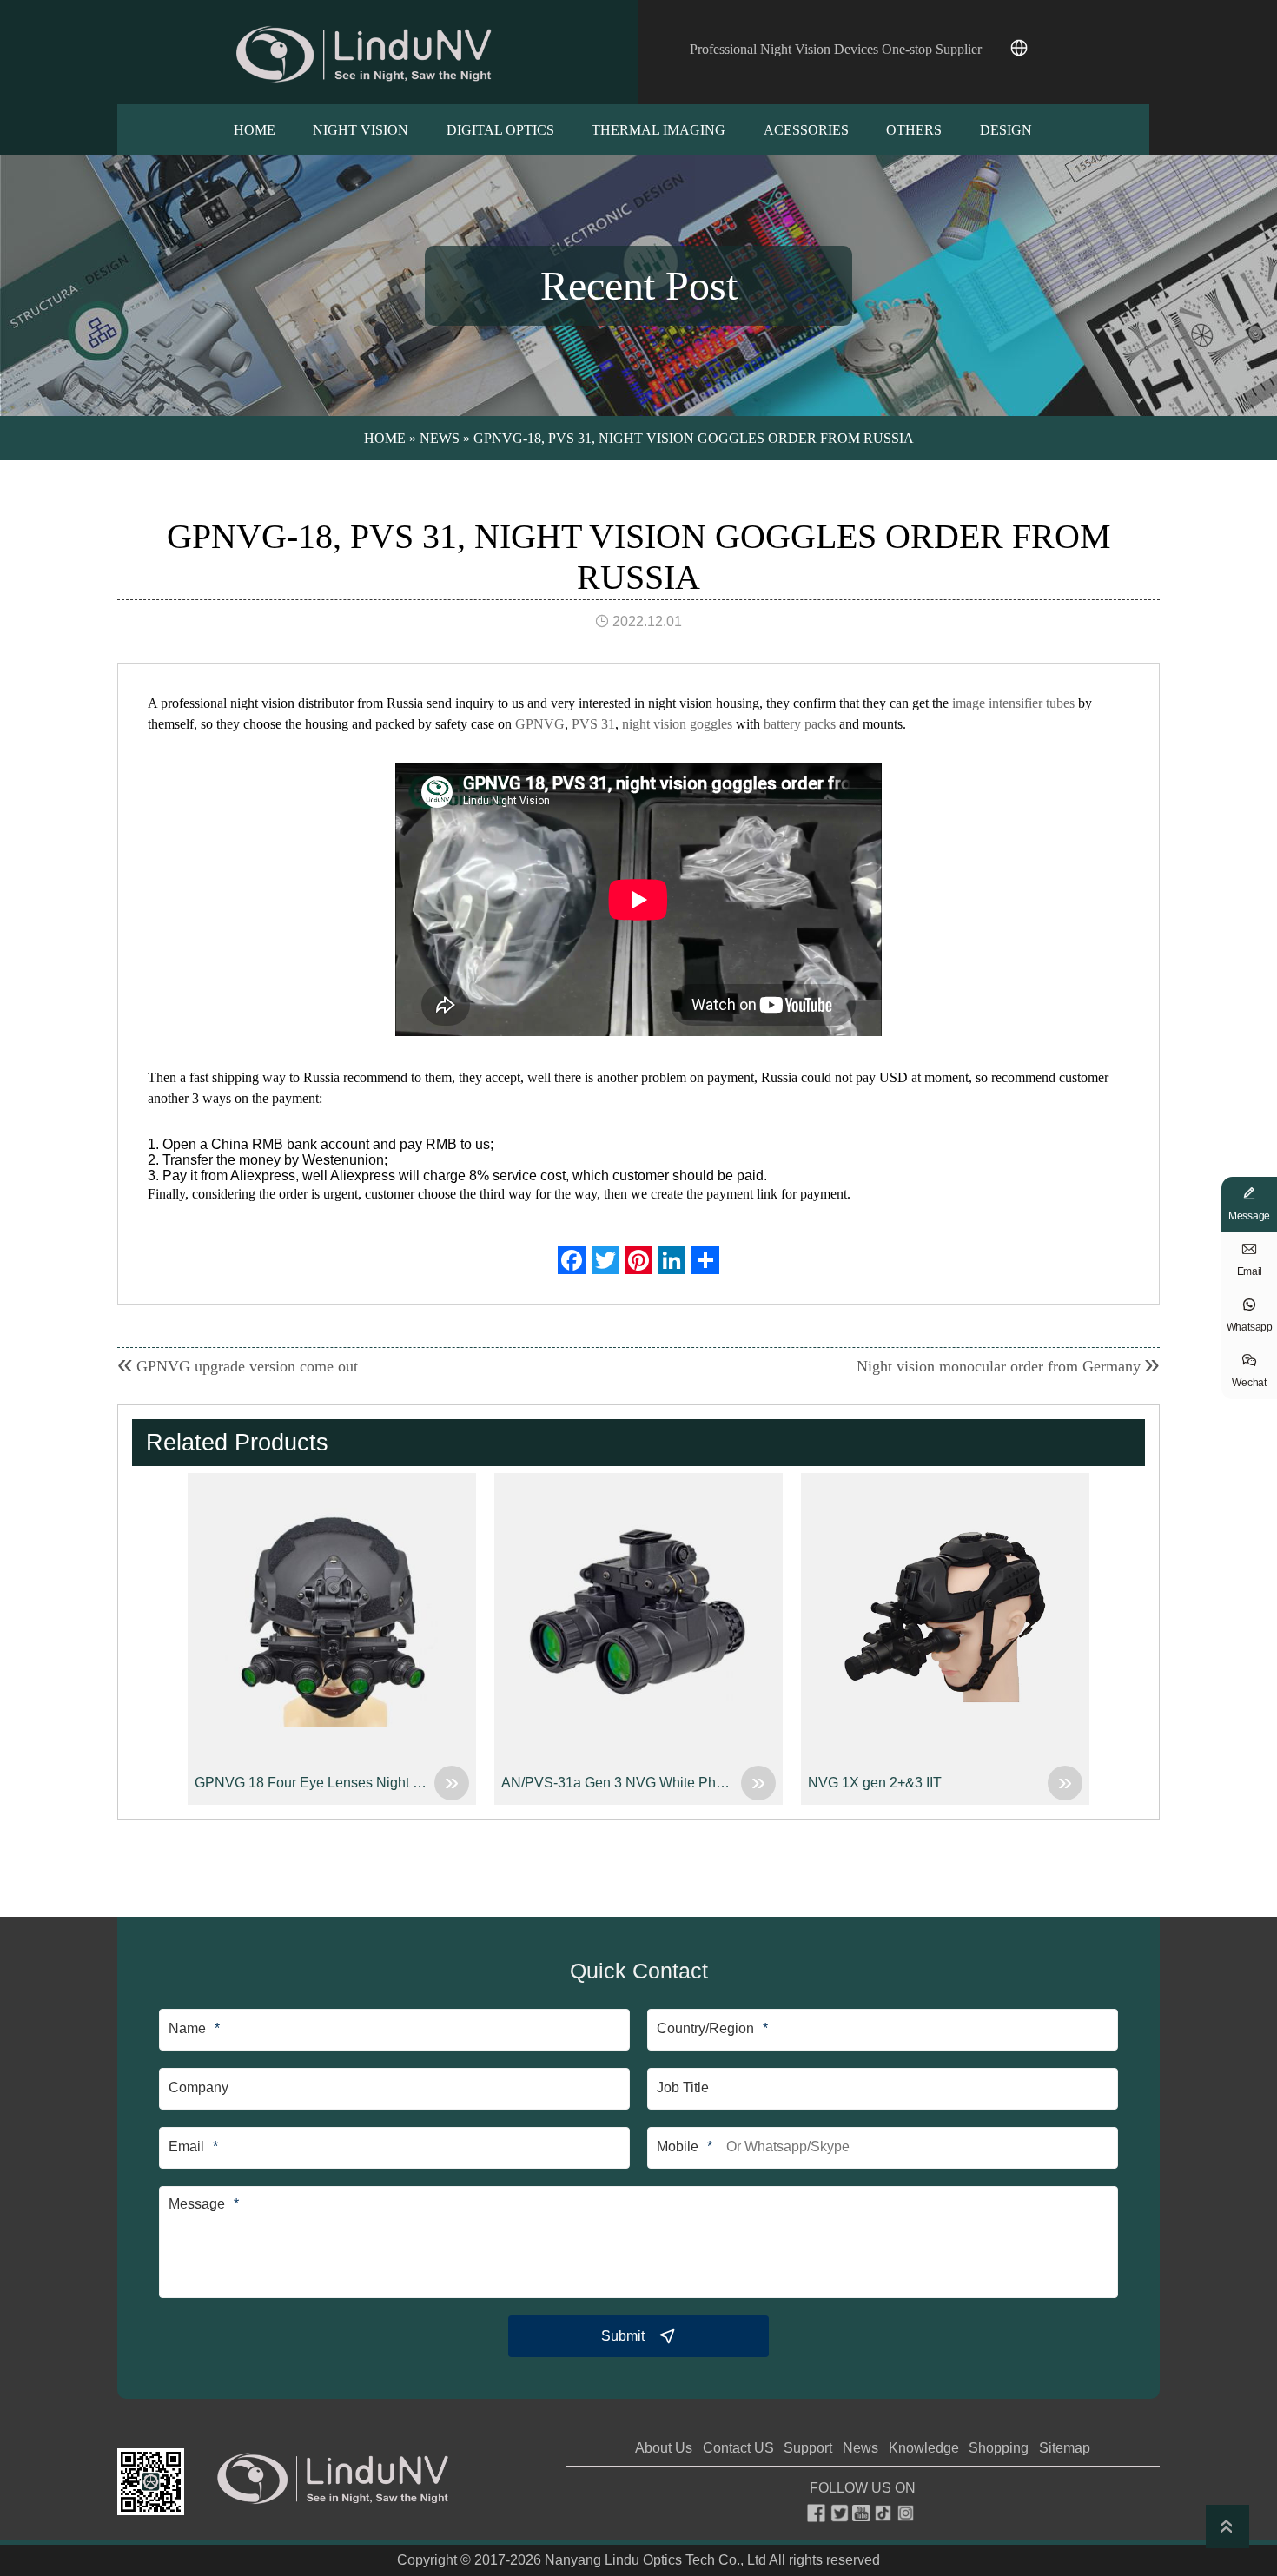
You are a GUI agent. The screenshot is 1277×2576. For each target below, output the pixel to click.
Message (197, 2204)
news (440, 438)
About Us (664, 2448)
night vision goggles (677, 724)
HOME (255, 130)
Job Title (683, 2087)
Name (187, 2028)
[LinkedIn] (672, 1260)
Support (808, 2448)
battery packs (800, 724)
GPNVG (540, 724)
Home (385, 438)
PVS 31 (593, 724)
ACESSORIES (806, 130)
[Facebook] (572, 1260)
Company (198, 2087)
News (860, 2448)
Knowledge (924, 2448)
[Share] (705, 1260)
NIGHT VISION (361, 130)
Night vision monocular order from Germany (999, 1366)
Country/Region (705, 2028)
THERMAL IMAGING (658, 130)
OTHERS (914, 130)
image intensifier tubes (1013, 703)
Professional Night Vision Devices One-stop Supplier (836, 49)
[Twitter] (605, 1260)
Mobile (678, 2147)
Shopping (999, 2448)
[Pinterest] (638, 1260)
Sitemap (1065, 2448)
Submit (623, 2336)
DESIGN (1006, 130)
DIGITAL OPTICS (500, 130)
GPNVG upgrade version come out (247, 1366)
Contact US (738, 2448)
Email (186, 2147)
